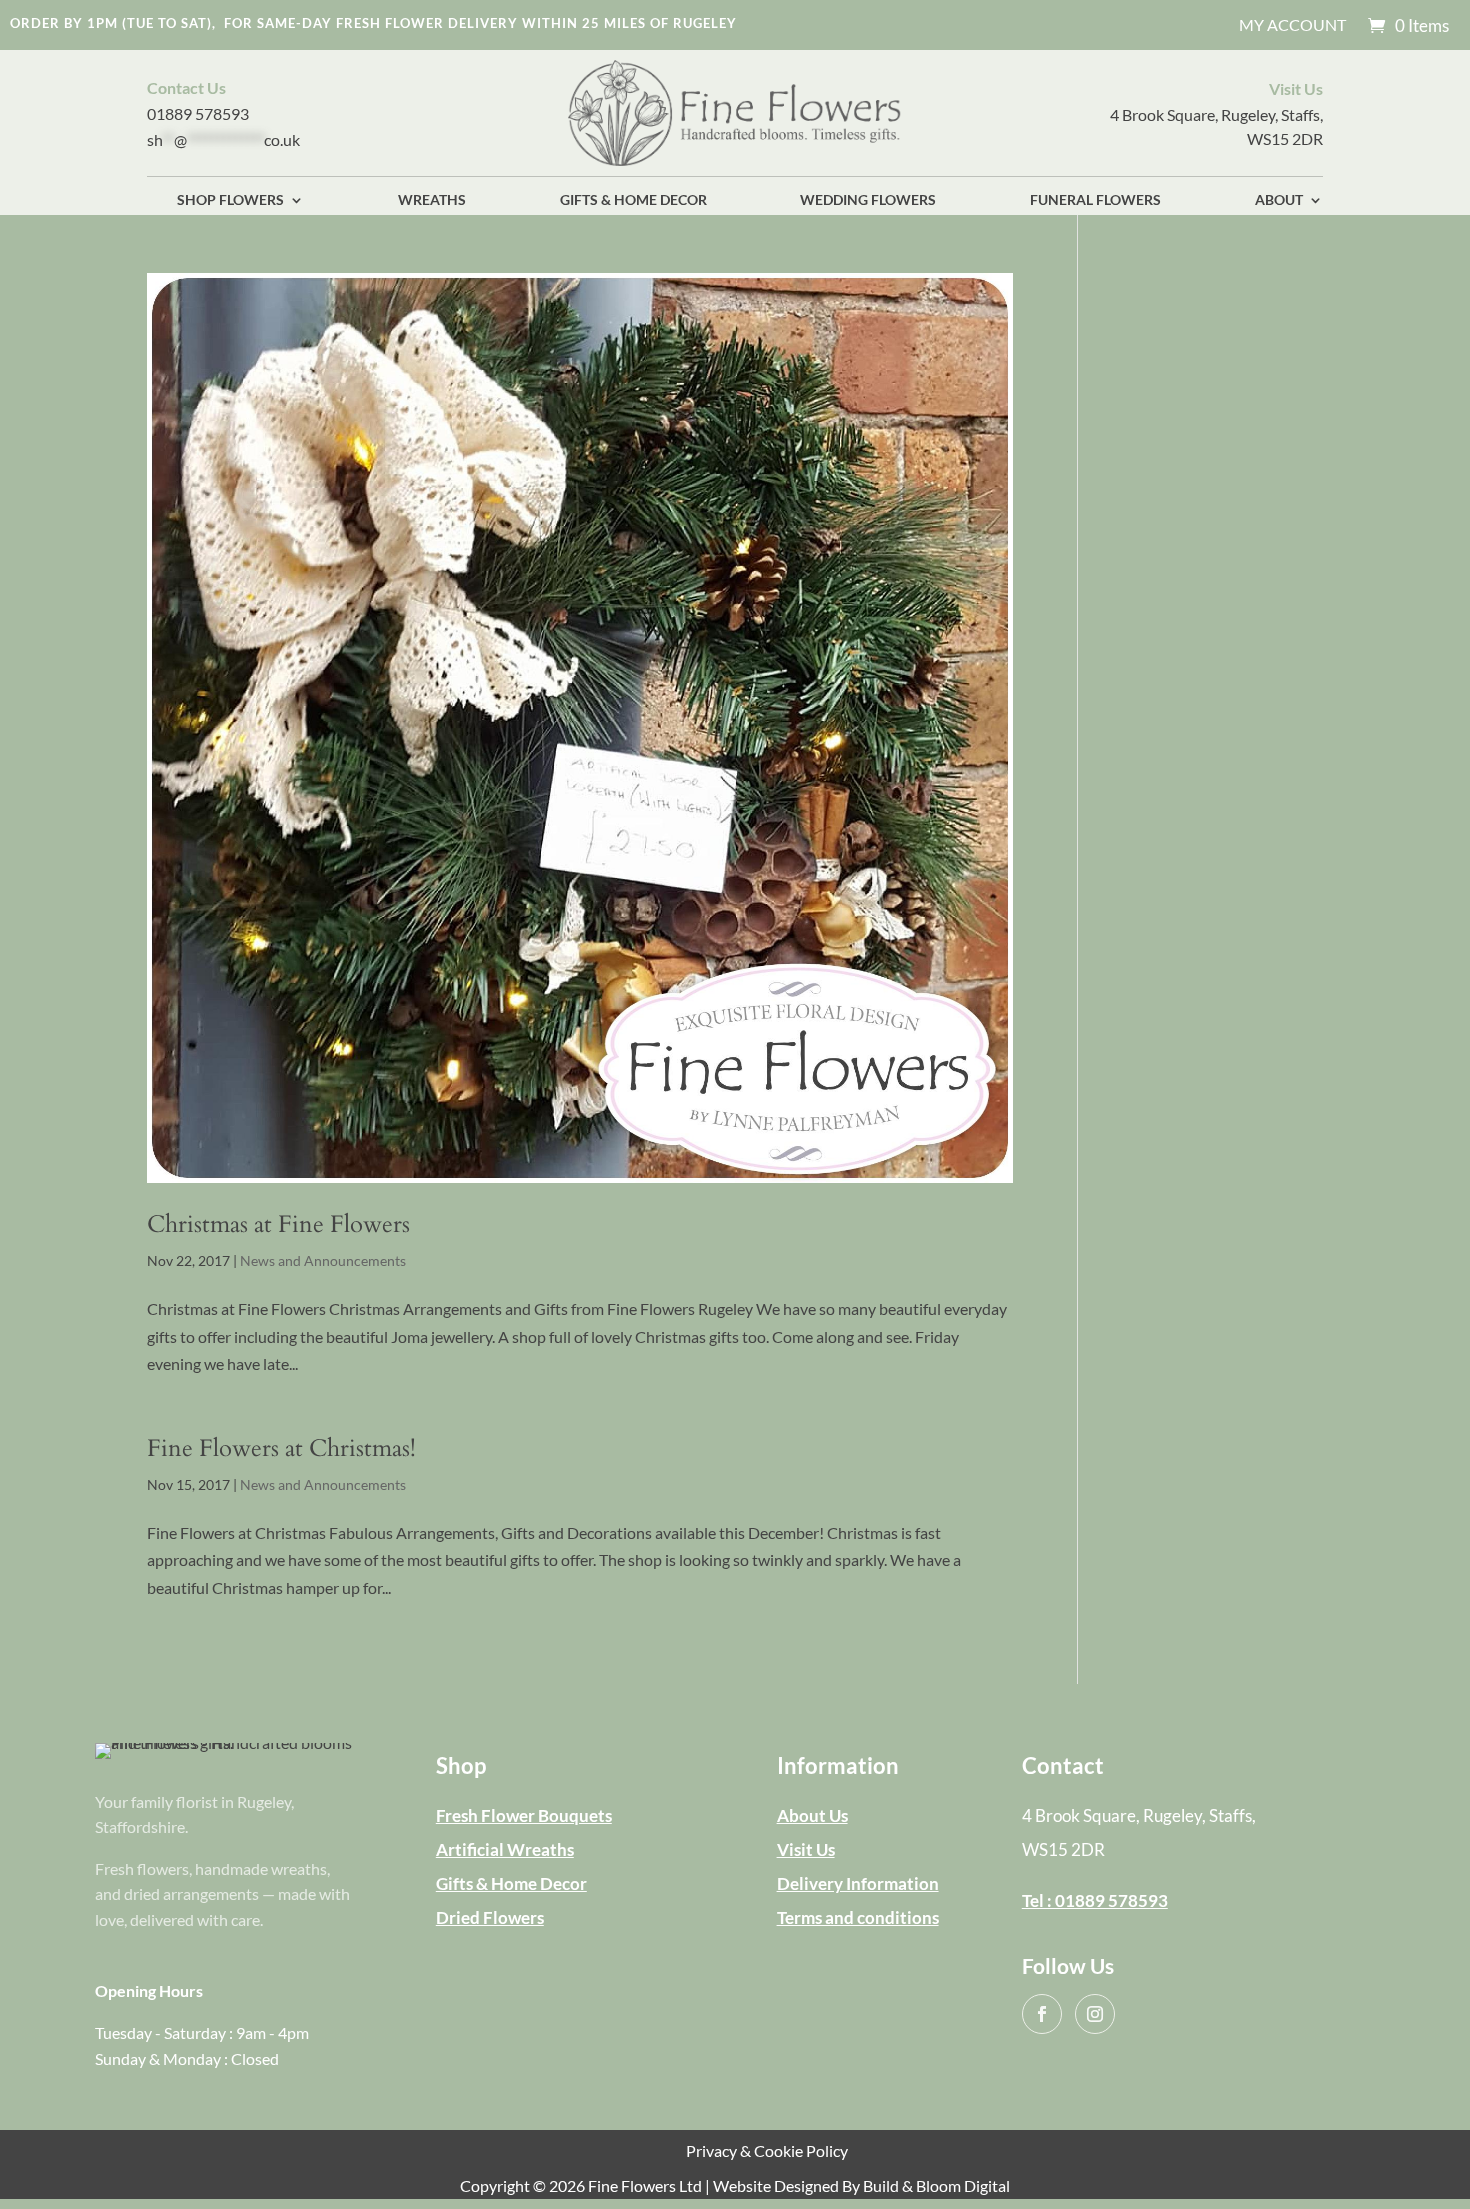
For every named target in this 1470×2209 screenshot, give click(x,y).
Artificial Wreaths (505, 1849)
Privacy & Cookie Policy (767, 2150)
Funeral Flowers (1095, 200)
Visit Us (806, 1849)
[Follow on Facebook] (1042, 2014)
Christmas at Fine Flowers (278, 1224)
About (1279, 200)
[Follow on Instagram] (1095, 2014)
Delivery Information (858, 1883)
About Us (812, 1815)
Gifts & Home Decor (633, 200)
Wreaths (432, 200)
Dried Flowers (490, 1917)
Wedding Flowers (868, 200)
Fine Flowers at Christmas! (281, 1448)
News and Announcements (323, 1260)
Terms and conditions (858, 1917)
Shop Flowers (230, 200)
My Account (1292, 26)
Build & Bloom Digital (936, 2185)
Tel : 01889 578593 (1095, 1900)
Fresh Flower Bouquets (524, 1815)
